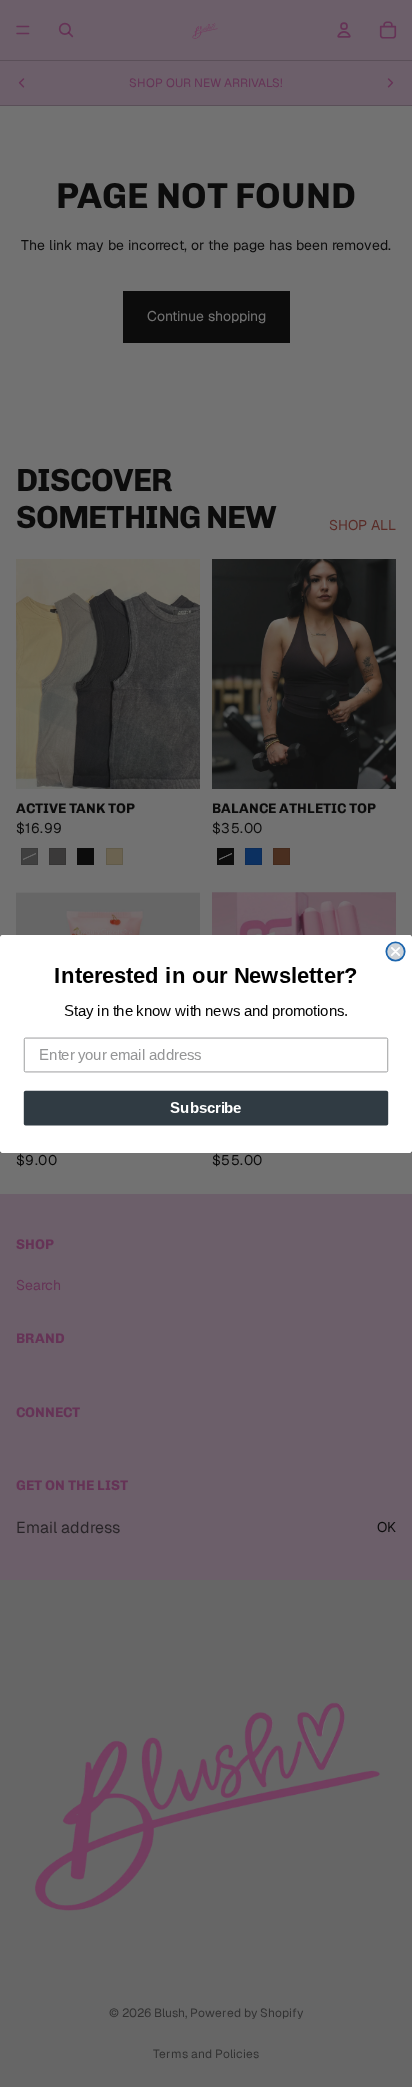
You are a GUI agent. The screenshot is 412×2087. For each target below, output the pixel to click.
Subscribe (205, 1107)
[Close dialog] (395, 951)
